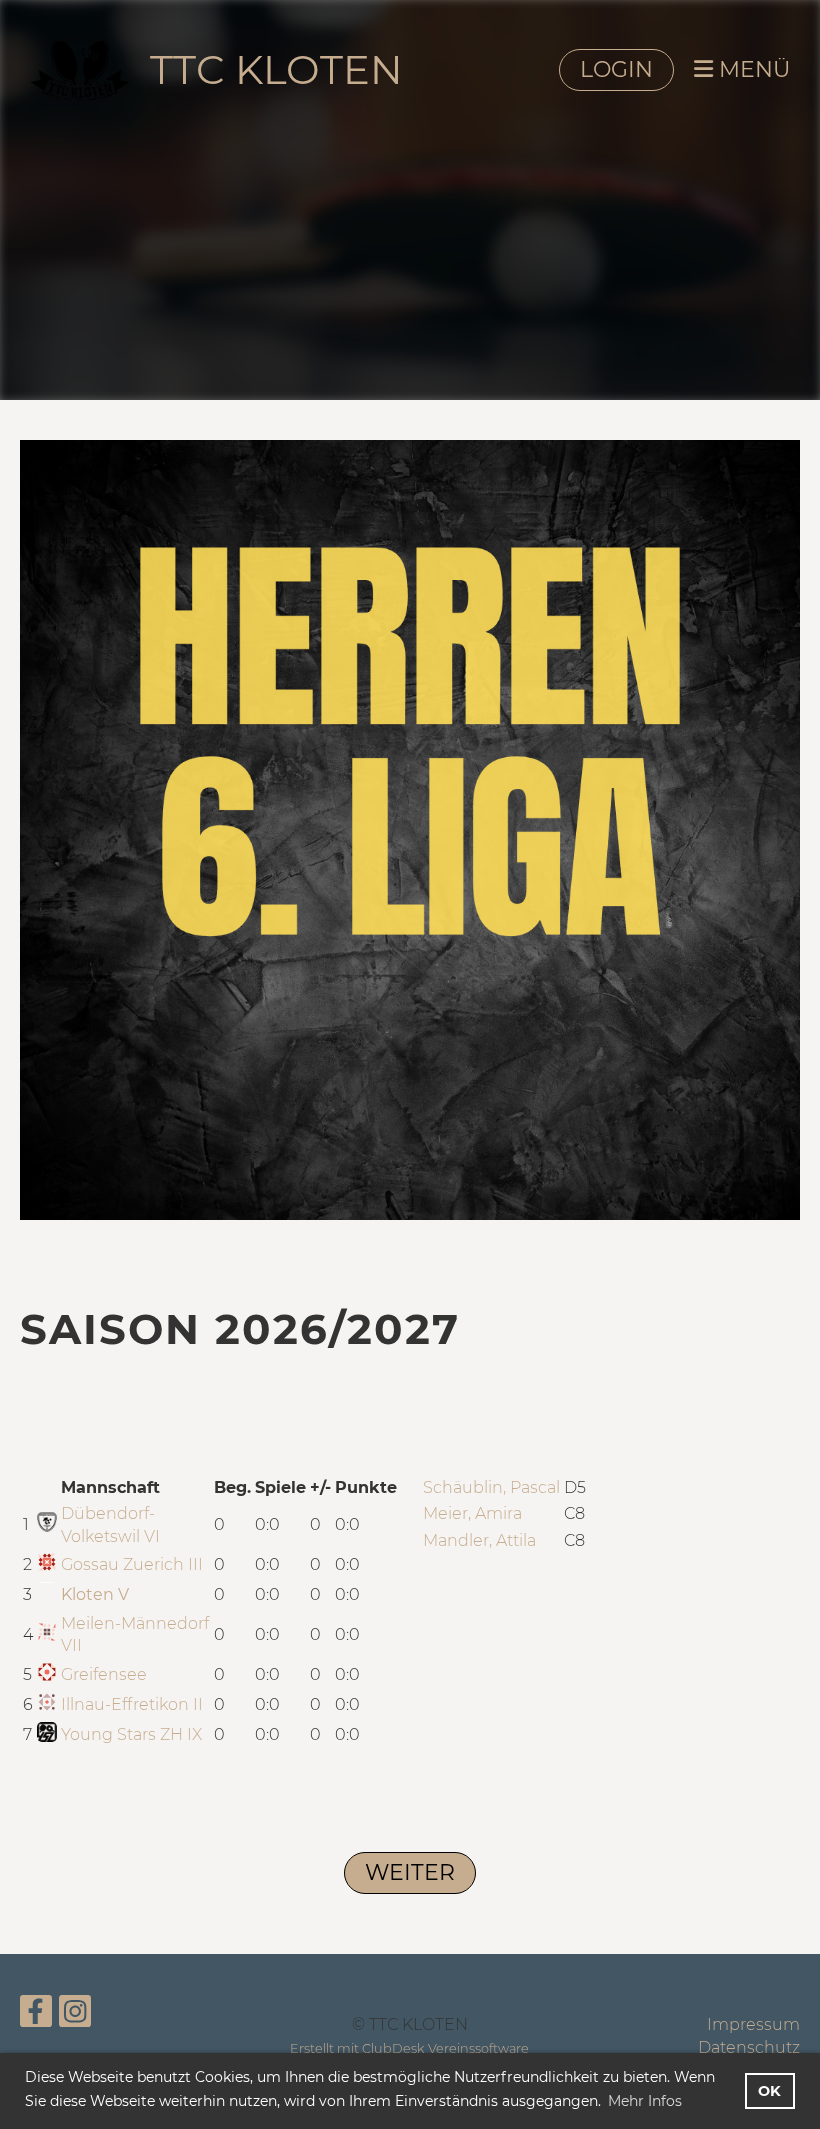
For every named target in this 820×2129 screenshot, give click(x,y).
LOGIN (616, 69)
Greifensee (104, 1674)
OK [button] (769, 2091)
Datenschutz (749, 2047)
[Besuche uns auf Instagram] (75, 2015)
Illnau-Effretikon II (132, 1704)
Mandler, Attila (479, 1540)
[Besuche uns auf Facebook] (36, 2015)
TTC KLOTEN (276, 69)
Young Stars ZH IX (131, 1734)
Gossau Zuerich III (132, 1564)
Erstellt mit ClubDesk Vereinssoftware (409, 2048)
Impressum (753, 2024)
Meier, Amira (472, 1513)
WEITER (410, 1872)
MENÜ (751, 69)
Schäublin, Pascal (491, 1487)
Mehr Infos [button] (645, 2101)
